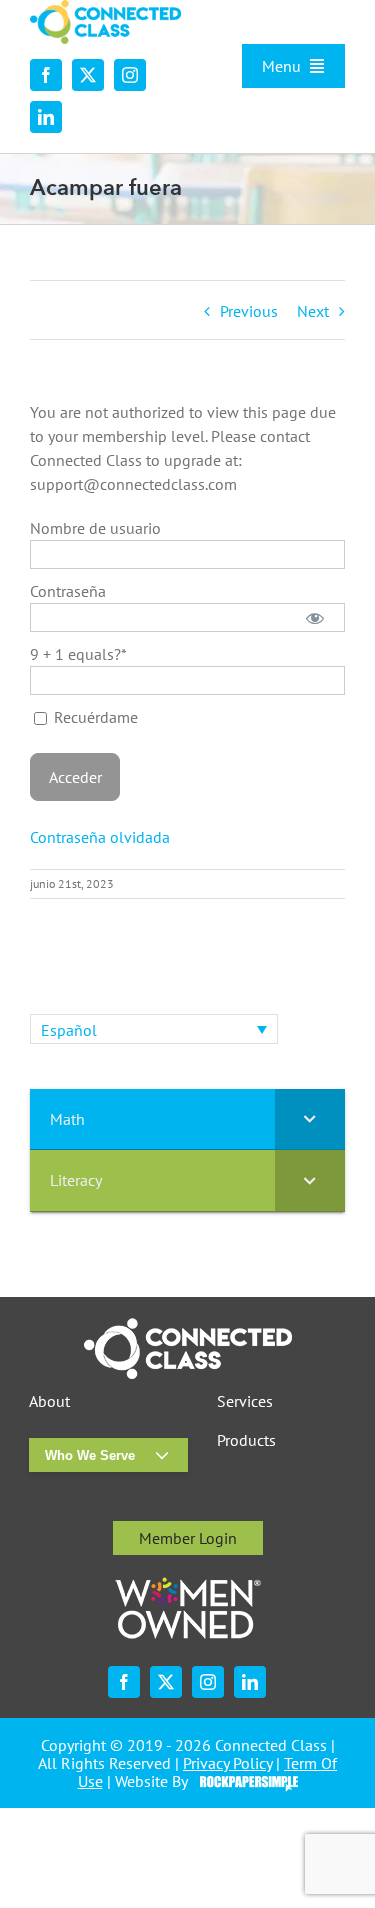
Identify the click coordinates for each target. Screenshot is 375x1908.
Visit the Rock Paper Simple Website (244, 1782)
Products (246, 1440)
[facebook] (46, 75)
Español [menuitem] (69, 1030)
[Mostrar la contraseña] (315, 617)
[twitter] (88, 75)
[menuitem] (154, 1029)
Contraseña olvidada (100, 837)
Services (245, 1401)
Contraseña (68, 591)
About (49, 1401)
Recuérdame (94, 717)
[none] (154, 1029)
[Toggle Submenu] (310, 1119)
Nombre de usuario (95, 528)
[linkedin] (46, 117)
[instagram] (130, 75)
